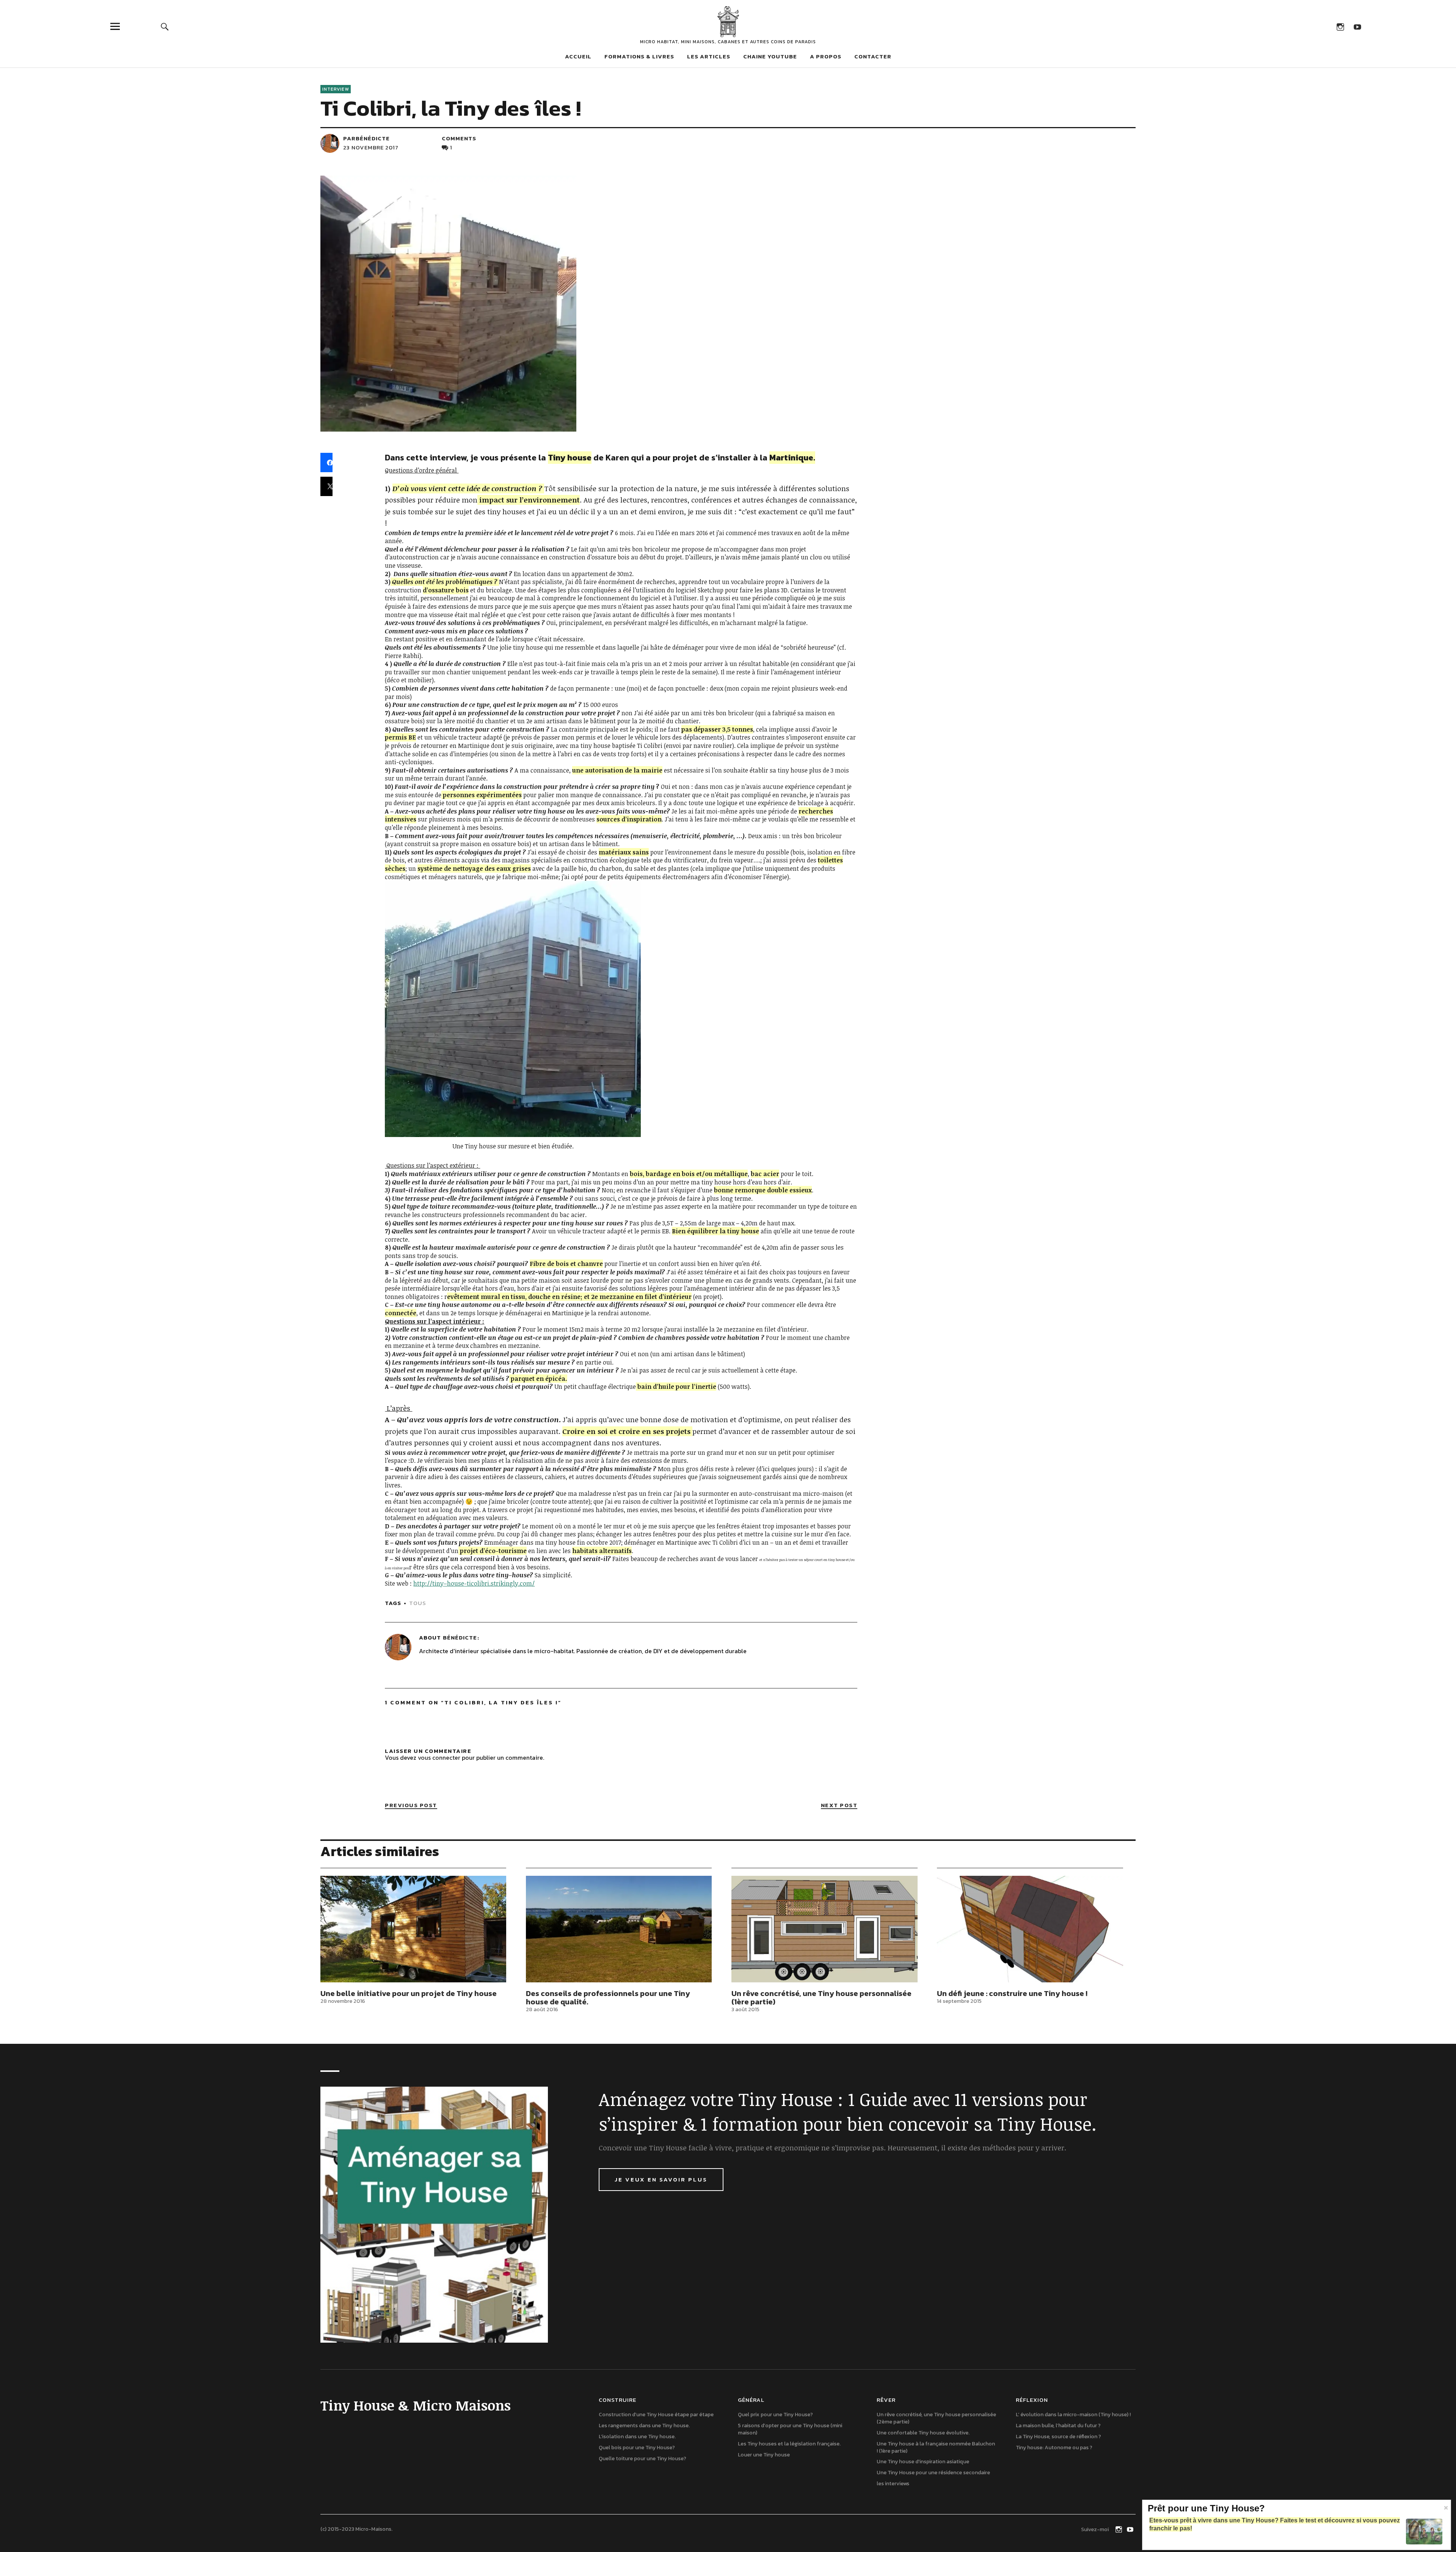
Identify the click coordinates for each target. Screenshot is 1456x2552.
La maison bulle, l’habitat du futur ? (1058, 2426)
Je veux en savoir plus (661, 2179)
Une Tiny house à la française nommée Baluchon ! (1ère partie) (936, 2447)
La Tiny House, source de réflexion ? (1058, 2437)
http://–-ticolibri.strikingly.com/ (474, 1583)
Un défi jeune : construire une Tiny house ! (1012, 1993)
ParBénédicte (366, 138)
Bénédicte (460, 1637)
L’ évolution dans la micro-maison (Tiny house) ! (1073, 2415)
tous (418, 1603)
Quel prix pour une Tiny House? (775, 2415)
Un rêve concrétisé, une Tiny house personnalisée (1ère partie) (821, 1998)
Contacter (873, 56)
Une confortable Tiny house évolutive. (923, 2433)
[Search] (165, 26)
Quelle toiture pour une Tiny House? (642, 2459)
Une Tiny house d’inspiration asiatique (923, 2462)
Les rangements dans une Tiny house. (644, 2426)
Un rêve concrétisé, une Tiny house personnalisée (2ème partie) (936, 2418)
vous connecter (439, 1757)
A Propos (826, 56)
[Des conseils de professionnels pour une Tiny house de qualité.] (619, 1929)
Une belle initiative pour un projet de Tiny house (409, 1993)
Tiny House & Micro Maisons (728, 22)
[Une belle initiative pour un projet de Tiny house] (413, 1929)
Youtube (1357, 26)
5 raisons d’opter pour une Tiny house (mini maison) (790, 2429)
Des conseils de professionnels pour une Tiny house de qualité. (608, 1998)
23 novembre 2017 (371, 147)
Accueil (578, 56)
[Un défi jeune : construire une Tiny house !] (1030, 1929)
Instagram (1340, 26)
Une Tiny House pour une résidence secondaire (933, 2473)
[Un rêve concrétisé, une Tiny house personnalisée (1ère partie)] (824, 1929)
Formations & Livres (639, 56)
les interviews (893, 2484)
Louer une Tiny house (764, 2455)
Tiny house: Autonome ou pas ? (1054, 2448)
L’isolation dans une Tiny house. (637, 2437)
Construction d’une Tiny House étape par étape (656, 2415)
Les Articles (709, 56)
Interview (336, 89)
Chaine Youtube (770, 56)
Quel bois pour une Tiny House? (637, 2448)
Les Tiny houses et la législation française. (789, 2444)
